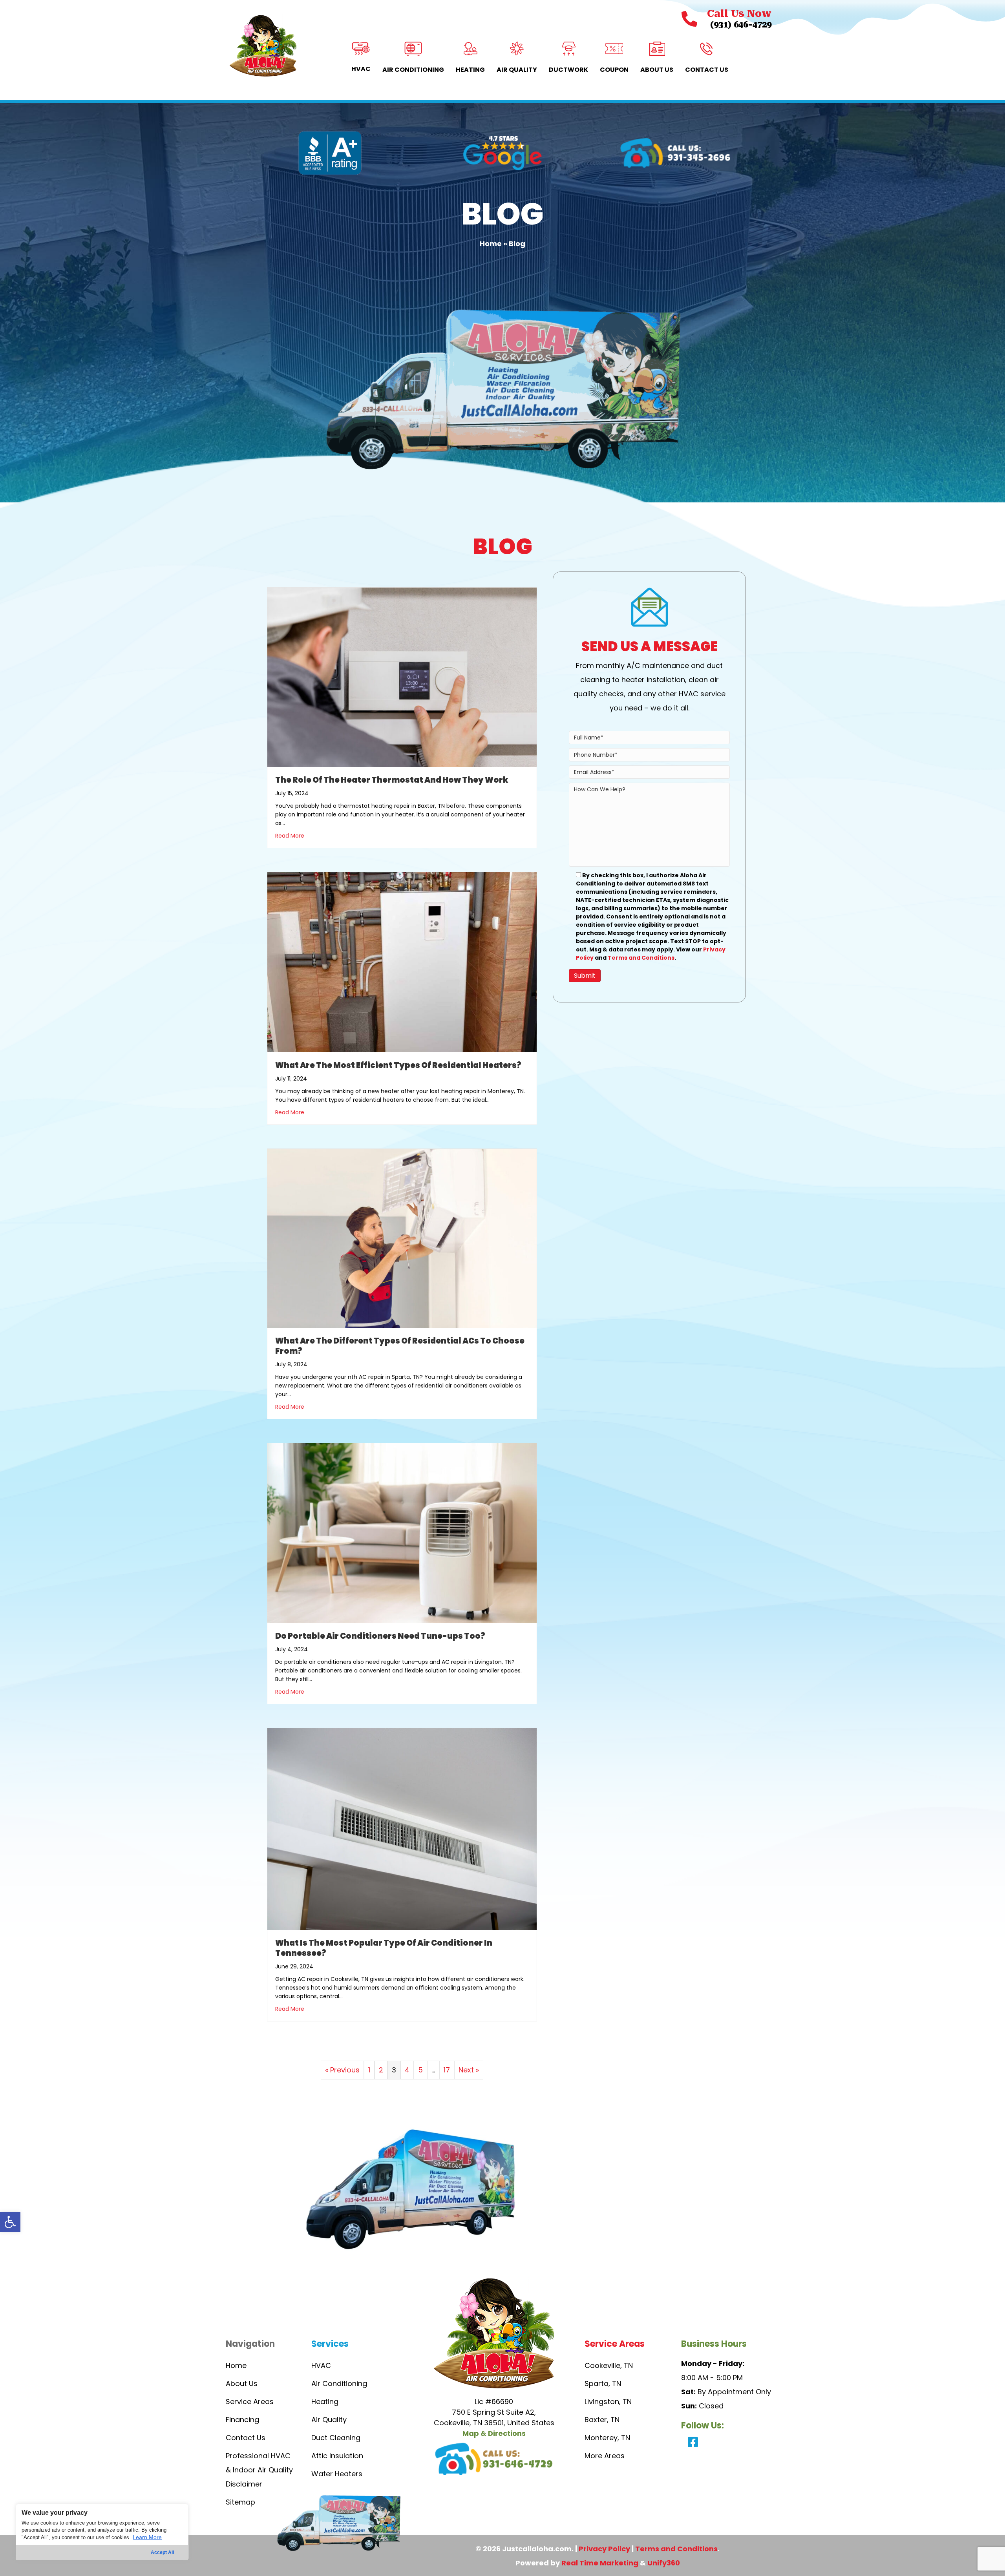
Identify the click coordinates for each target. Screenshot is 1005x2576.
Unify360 (664, 2563)
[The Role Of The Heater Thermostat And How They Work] (402, 676)
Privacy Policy (604, 2549)
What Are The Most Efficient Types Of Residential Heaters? (398, 1065)
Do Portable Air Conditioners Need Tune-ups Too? (380, 1636)
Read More (290, 836)
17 (447, 2070)
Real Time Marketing (600, 2563)
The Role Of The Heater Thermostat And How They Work (392, 780)
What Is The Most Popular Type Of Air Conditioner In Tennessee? (384, 1948)
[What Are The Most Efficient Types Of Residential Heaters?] (402, 961)
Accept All (162, 2552)
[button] (10, 2222)
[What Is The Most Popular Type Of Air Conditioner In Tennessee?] (402, 1828)
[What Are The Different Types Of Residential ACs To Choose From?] (402, 1238)
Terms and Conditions (641, 958)
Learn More (147, 2537)
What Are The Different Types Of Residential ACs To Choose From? (400, 1346)
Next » (469, 2070)
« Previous (342, 2070)
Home (491, 244)
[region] (102, 2532)
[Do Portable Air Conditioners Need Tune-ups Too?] (402, 1533)
